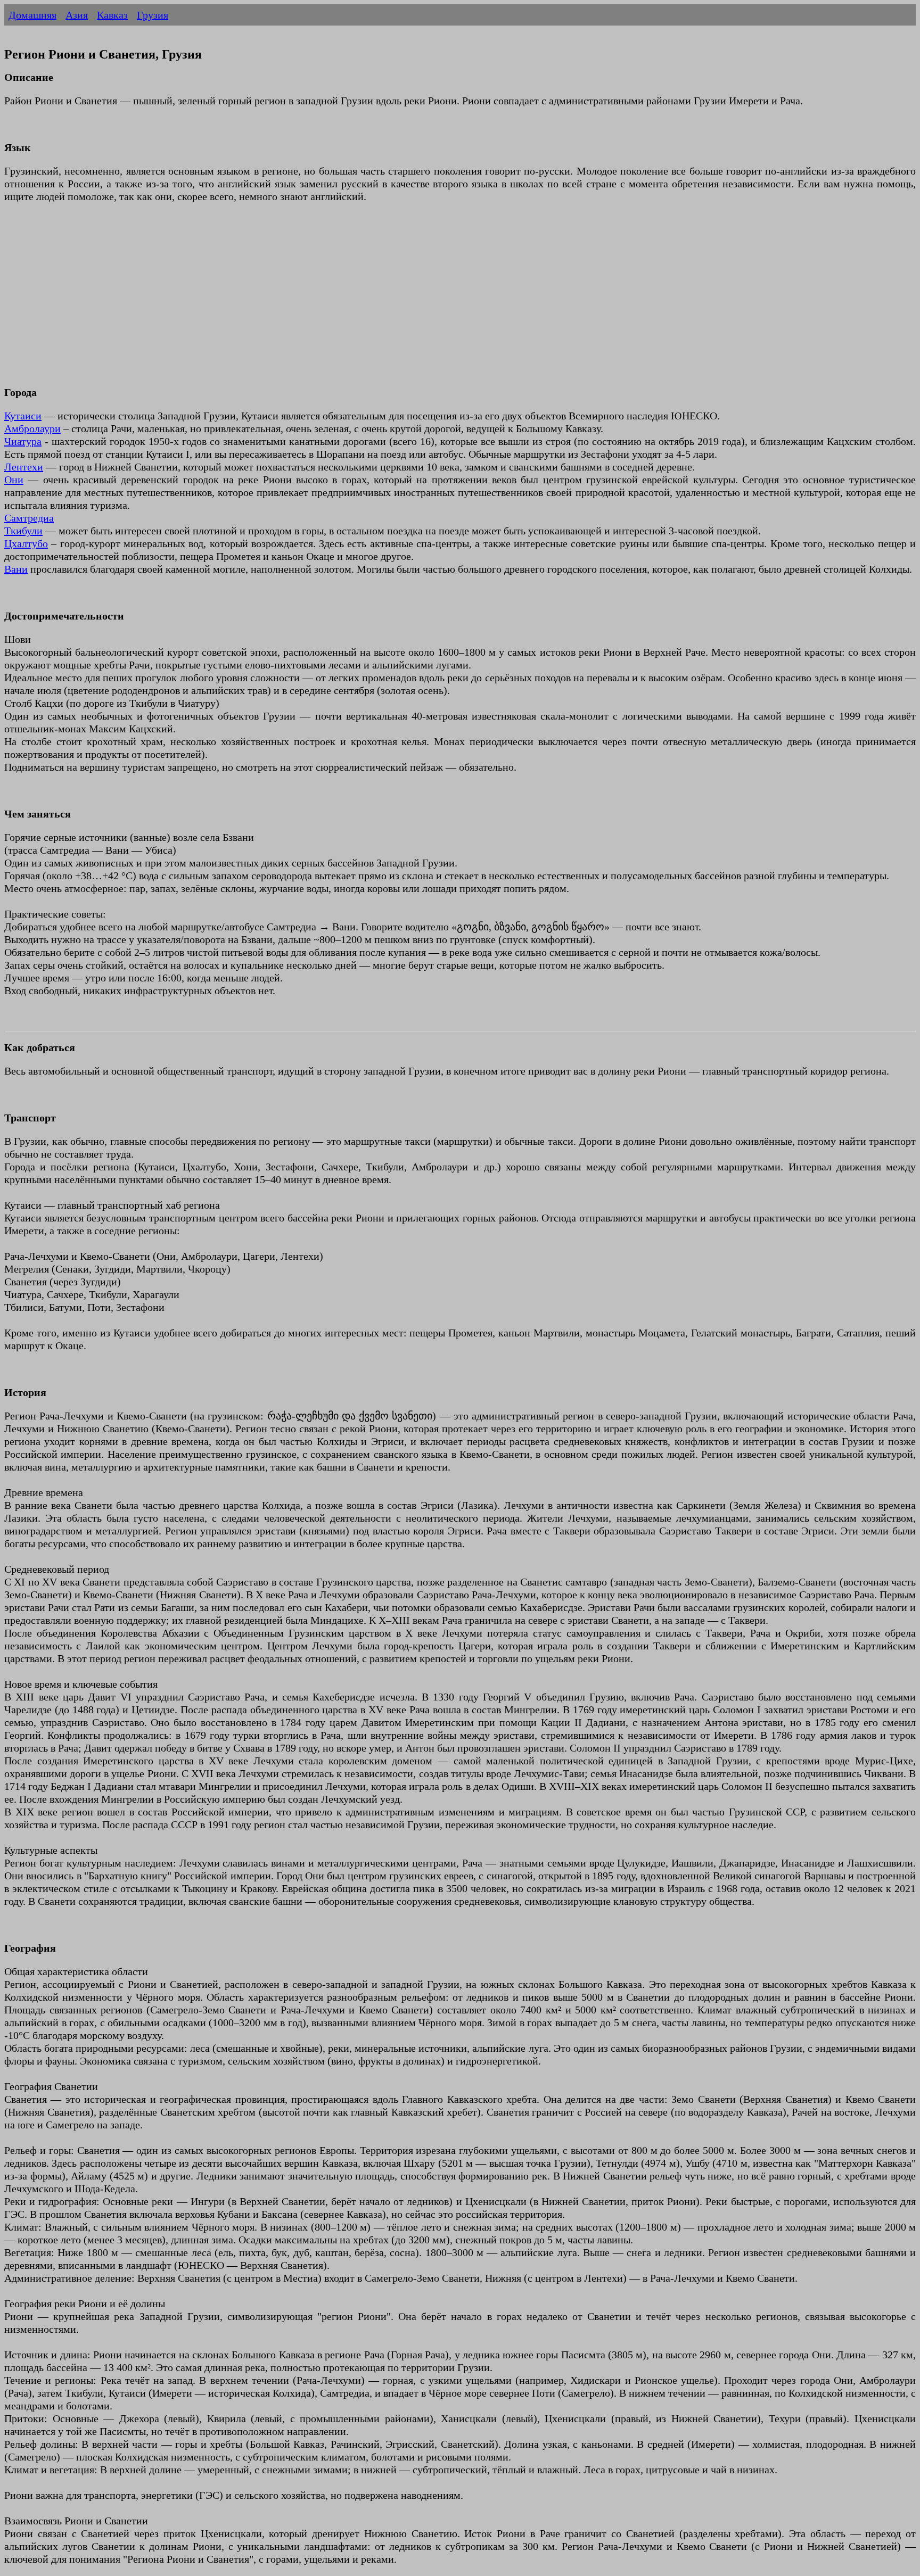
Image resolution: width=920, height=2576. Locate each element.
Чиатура (23, 441)
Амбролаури (32, 428)
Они (14, 480)
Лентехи (24, 467)
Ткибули (23, 531)
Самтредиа (29, 518)
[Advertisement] (324, 301)
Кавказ (112, 15)
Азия (77, 15)
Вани (16, 569)
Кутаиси (23, 416)
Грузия (153, 15)
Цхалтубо (26, 543)
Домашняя (32, 15)
